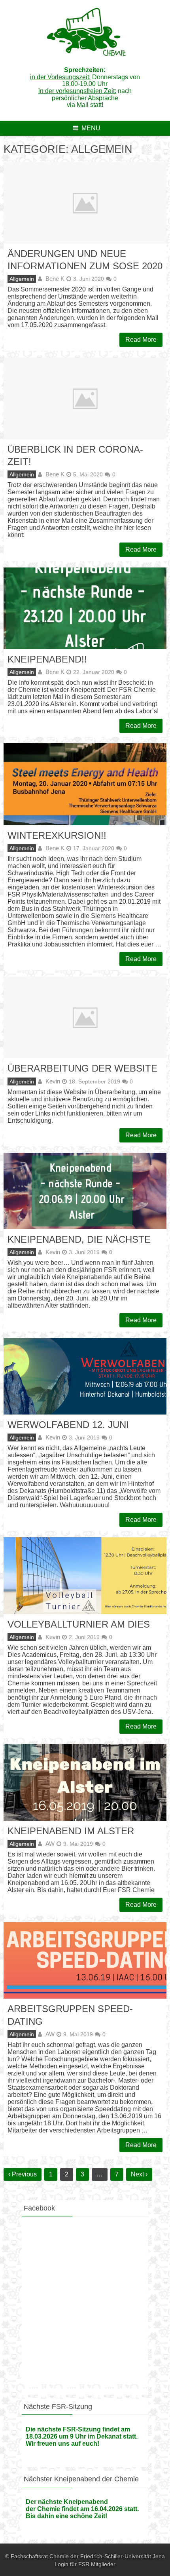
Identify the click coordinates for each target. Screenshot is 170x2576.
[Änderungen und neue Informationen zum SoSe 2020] (85, 203)
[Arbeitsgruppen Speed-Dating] (85, 1960)
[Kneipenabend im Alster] (85, 1782)
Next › (139, 2174)
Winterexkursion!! (57, 835)
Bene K (55, 279)
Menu (91, 128)
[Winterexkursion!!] (85, 784)
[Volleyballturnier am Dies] (85, 1575)
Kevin (53, 1081)
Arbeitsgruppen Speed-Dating (70, 2015)
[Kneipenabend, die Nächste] (85, 1191)
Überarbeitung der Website (82, 1068)
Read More (141, 340)
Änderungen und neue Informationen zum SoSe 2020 (85, 260)
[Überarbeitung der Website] (85, 1017)
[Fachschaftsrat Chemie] (85, 59)
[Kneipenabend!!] (85, 608)
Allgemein (22, 279)
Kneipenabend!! (47, 659)
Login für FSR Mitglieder (85, 2564)
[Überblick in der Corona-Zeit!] (85, 398)
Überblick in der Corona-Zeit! (75, 455)
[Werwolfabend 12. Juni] (85, 1376)
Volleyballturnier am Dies (79, 1624)
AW (50, 1844)
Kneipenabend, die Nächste (79, 1239)
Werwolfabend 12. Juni (68, 1425)
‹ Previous (23, 2174)
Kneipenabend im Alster (71, 1831)
